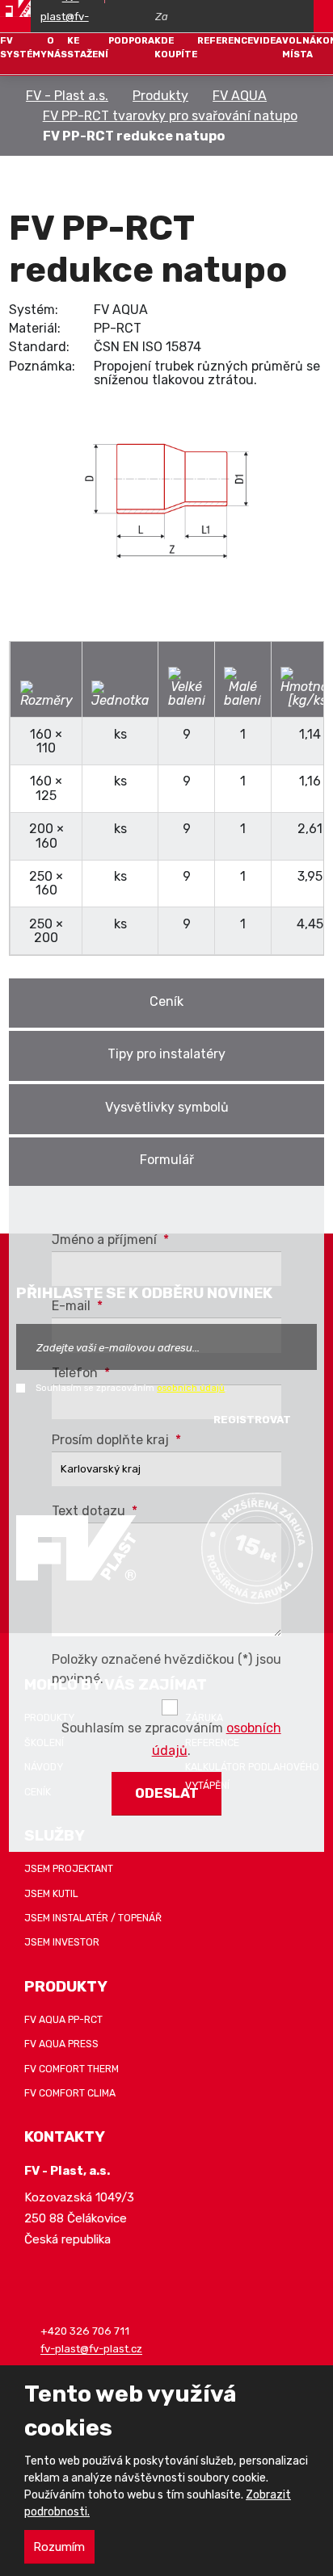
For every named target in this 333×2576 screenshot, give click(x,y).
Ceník (166, 1001)
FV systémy (23, 47)
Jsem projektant (69, 1869)
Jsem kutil (51, 1894)
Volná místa (299, 47)
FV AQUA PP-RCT (63, 2020)
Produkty (160, 96)
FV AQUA (240, 96)
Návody (44, 1767)
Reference (225, 40)
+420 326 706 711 (85, 2332)
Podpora (131, 40)
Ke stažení (88, 47)
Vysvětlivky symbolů (167, 1107)
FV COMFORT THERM (72, 2069)
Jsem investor (62, 1942)
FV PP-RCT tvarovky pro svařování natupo (170, 116)
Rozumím (59, 2547)
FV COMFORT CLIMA (70, 2093)
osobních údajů (191, 1388)
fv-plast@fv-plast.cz (91, 2350)
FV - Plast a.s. (67, 96)
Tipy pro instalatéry (166, 1054)
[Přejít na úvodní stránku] (15, 8)
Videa (268, 40)
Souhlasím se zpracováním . (131, 1388)
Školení (44, 1743)
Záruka (204, 1718)
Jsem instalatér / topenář (93, 1918)
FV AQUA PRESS (61, 2044)
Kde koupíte (176, 47)
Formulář (167, 1160)
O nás (57, 47)
